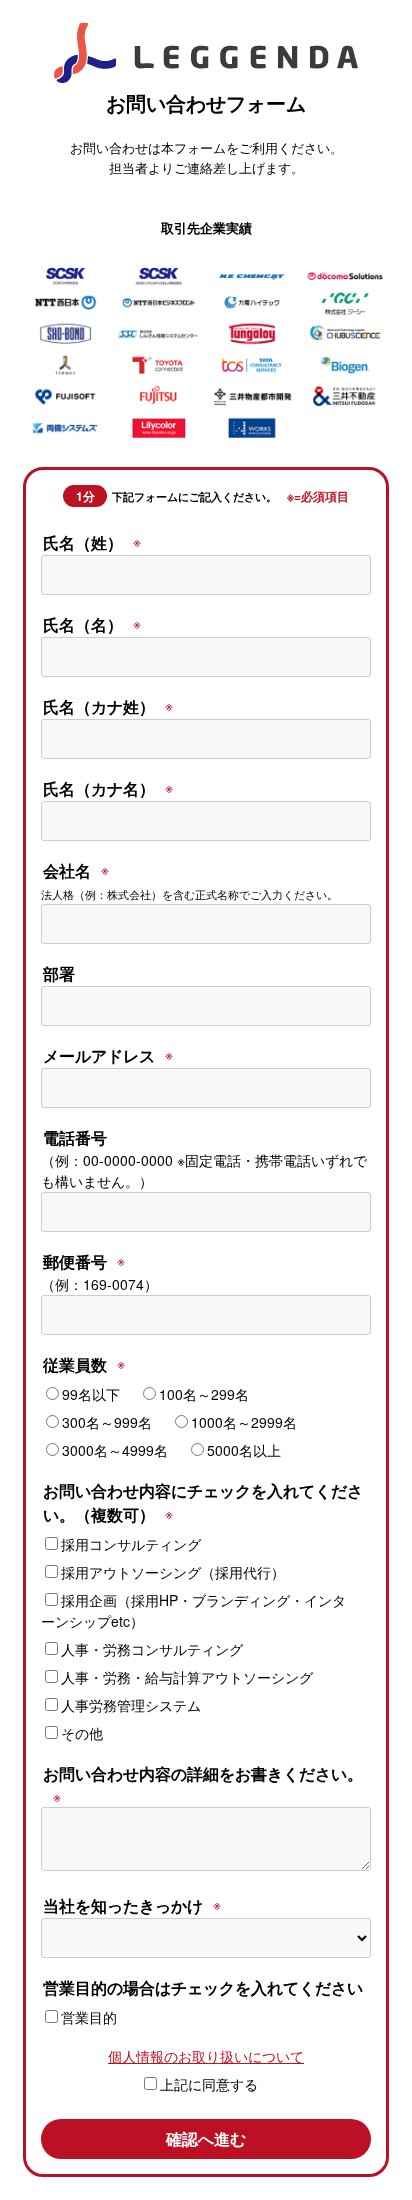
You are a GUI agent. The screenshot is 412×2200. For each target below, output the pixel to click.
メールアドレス (99, 1055)
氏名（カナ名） (99, 788)
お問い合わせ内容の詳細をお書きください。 (203, 1773)
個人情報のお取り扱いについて (206, 2056)
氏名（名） (83, 624)
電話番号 (75, 1137)
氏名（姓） (83, 542)
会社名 (67, 870)
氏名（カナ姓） (99, 706)
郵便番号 (75, 1261)
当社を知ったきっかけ (123, 1905)
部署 (59, 973)
